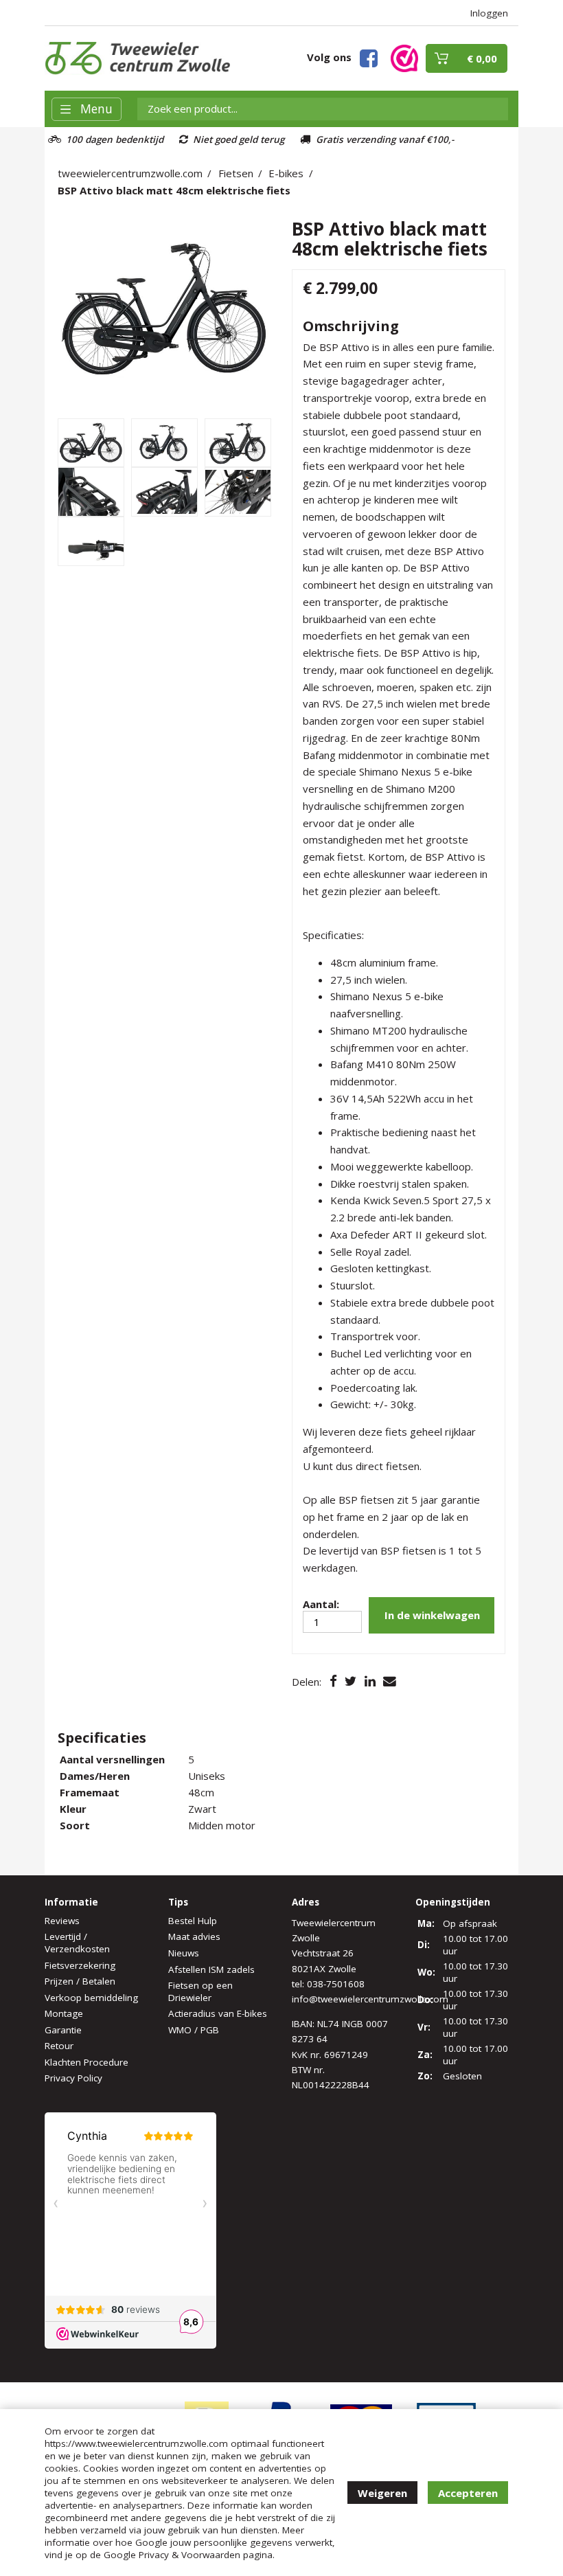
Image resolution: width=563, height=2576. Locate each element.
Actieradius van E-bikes (218, 2013)
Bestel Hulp (193, 1921)
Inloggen (489, 13)
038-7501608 (336, 1984)
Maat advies (194, 1936)
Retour (59, 2046)
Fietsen (236, 173)
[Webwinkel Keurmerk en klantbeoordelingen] (404, 57)
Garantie (63, 2030)
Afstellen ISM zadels (211, 1969)
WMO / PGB (194, 2030)
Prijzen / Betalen (80, 1981)
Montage (64, 2013)
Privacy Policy (73, 2078)
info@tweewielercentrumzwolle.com (370, 1999)
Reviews (62, 1921)
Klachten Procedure (87, 2062)
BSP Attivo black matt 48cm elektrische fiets (174, 190)
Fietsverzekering (80, 1965)
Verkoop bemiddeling (91, 1998)
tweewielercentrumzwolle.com (130, 173)
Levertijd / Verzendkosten (77, 1943)
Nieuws (184, 1953)
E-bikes (286, 173)
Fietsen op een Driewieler (200, 1991)
